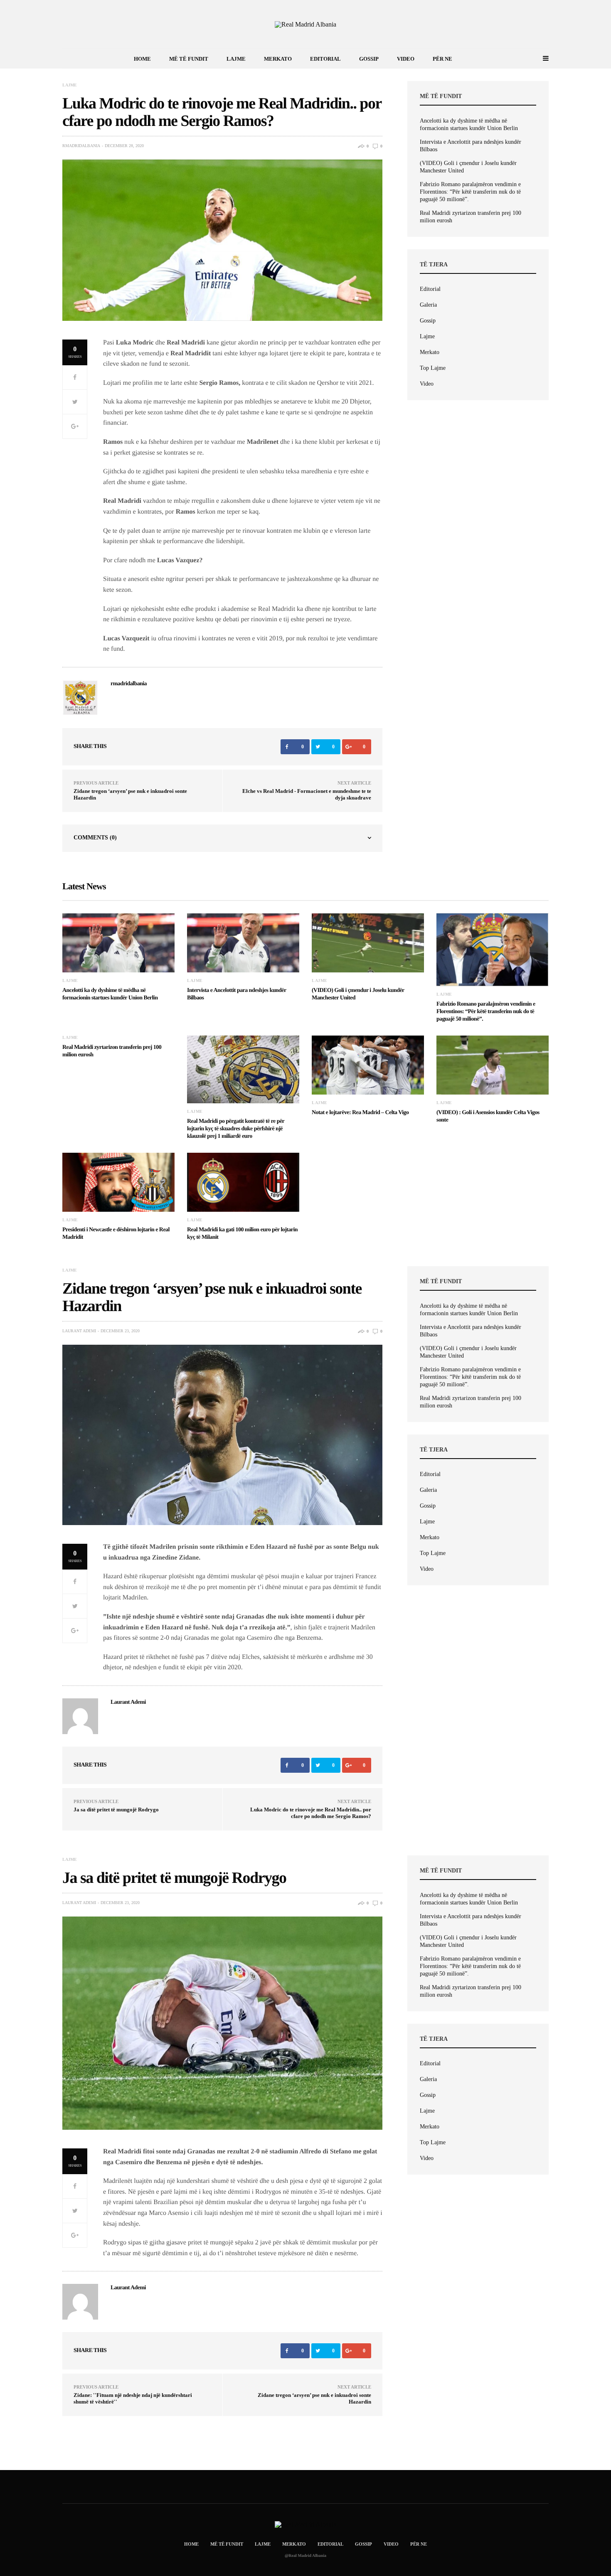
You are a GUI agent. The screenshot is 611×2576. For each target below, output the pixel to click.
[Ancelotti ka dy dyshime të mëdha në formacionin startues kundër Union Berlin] (118, 943)
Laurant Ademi (79, 1331)
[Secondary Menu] (536, 59)
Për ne (442, 59)
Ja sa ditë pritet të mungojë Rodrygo (116, 1810)
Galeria (428, 305)
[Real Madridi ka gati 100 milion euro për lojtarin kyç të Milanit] (243, 1182)
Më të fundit (189, 59)
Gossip (369, 59)
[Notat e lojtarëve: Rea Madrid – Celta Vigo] (368, 1065)
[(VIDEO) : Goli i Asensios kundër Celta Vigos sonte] (493, 1065)
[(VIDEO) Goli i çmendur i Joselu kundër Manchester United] (368, 943)
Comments (95, 838)
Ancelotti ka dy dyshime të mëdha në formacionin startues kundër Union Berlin (469, 124)
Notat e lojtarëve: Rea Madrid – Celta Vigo (360, 1113)
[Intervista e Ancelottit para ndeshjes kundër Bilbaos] (243, 943)
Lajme (236, 59)
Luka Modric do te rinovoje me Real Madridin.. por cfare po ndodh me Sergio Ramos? (311, 1813)
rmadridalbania (81, 146)
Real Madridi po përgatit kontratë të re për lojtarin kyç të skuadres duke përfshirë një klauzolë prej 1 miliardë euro (236, 1129)
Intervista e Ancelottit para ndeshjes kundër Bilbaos (471, 146)
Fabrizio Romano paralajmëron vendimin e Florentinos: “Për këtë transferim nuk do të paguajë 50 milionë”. (470, 192)
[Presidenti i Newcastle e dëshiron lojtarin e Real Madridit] (118, 1182)
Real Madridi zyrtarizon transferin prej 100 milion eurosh (471, 217)
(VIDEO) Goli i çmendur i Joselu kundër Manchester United (468, 167)
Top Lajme (433, 368)
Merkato (278, 59)
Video (406, 59)
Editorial (325, 59)
